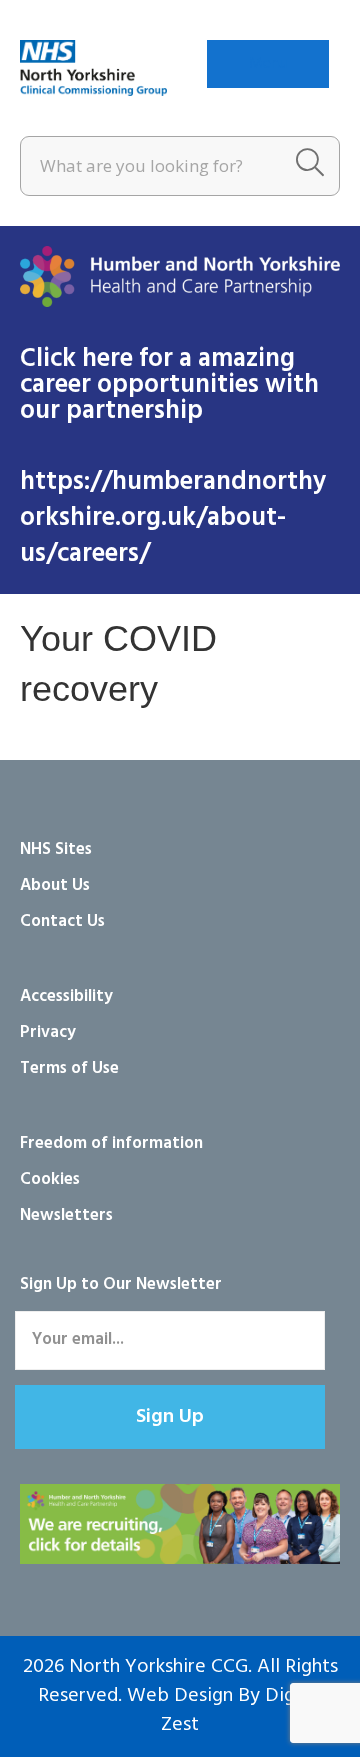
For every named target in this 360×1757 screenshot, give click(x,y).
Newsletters (66, 1215)
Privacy (48, 1032)
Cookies (50, 1179)
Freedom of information (111, 1143)
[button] (170, 1417)
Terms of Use (69, 1068)
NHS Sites (56, 849)
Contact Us (62, 921)
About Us (55, 885)
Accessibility (66, 996)
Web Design (180, 1696)
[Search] (310, 166)
